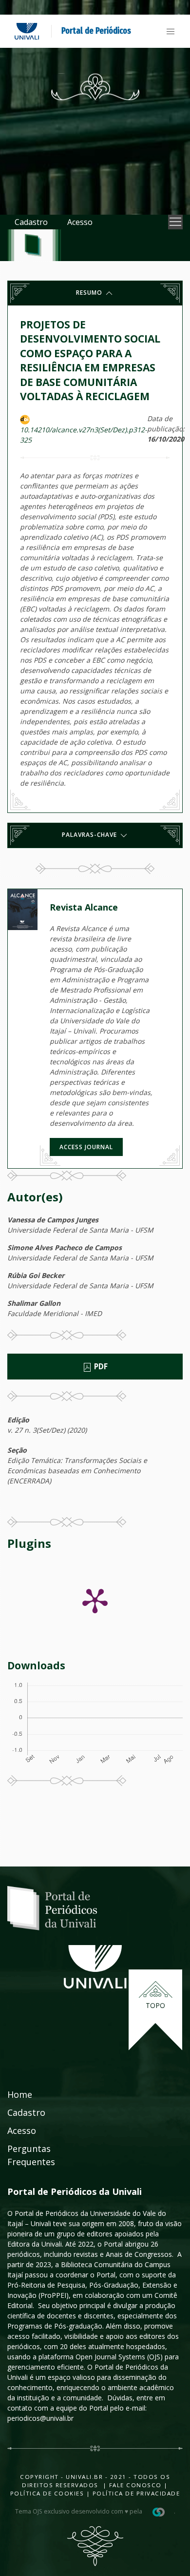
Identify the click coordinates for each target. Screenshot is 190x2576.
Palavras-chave (90, 835)
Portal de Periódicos (96, 31)
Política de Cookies (47, 2493)
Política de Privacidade (136, 2493)
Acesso (80, 222)
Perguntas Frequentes (31, 2155)
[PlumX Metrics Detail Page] (95, 1600)
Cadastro (31, 222)
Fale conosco (134, 2485)
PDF (100, 1367)
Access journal (86, 1147)
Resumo (90, 293)
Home (20, 2094)
